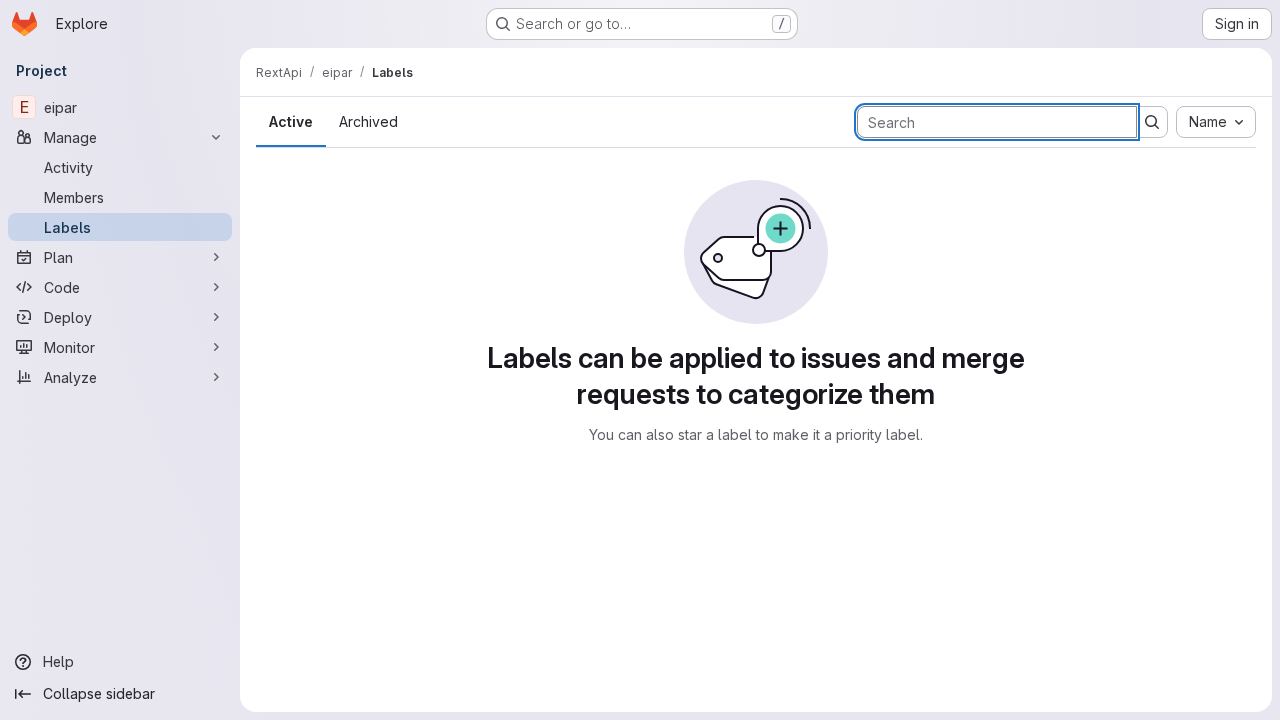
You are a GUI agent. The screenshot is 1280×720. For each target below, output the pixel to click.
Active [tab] (291, 121)
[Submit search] (1152, 122)
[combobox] (1216, 122)
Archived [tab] (368, 121)
